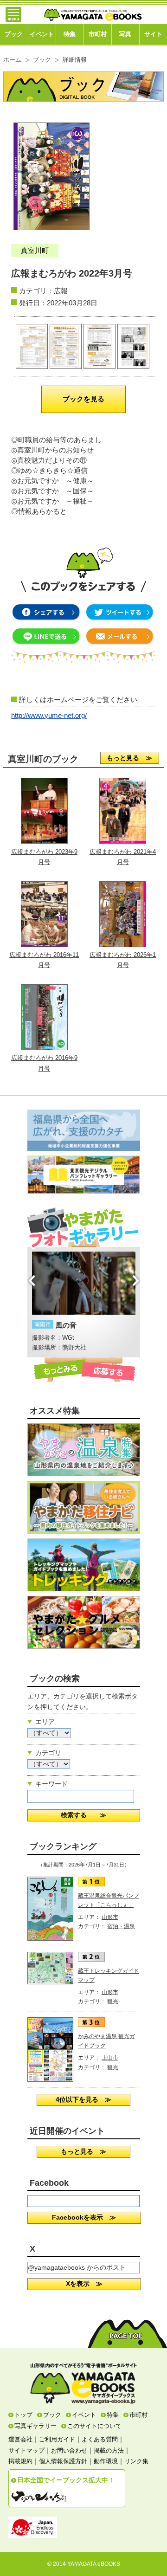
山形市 (110, 1917)
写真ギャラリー (35, 2426)
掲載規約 (20, 2461)
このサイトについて (94, 2426)
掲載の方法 (109, 2450)
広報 (61, 291)
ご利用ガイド (57, 2439)
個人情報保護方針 (63, 2461)
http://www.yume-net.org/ (49, 716)
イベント (42, 34)
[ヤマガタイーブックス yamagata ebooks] (93, 11)
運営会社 (20, 2439)
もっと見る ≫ (129, 758)
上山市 (110, 2058)
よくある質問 (100, 2439)
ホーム (12, 60)
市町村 (98, 34)
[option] (93, 1297)
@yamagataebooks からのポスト (77, 2267)
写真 (125, 34)
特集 (70, 34)
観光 (113, 2001)
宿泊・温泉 (121, 1926)
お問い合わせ (69, 2450)
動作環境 (106, 2461)
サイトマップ (26, 2450)
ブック (14, 34)
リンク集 (136, 2461)
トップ (23, 2415)
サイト (153, 34)
